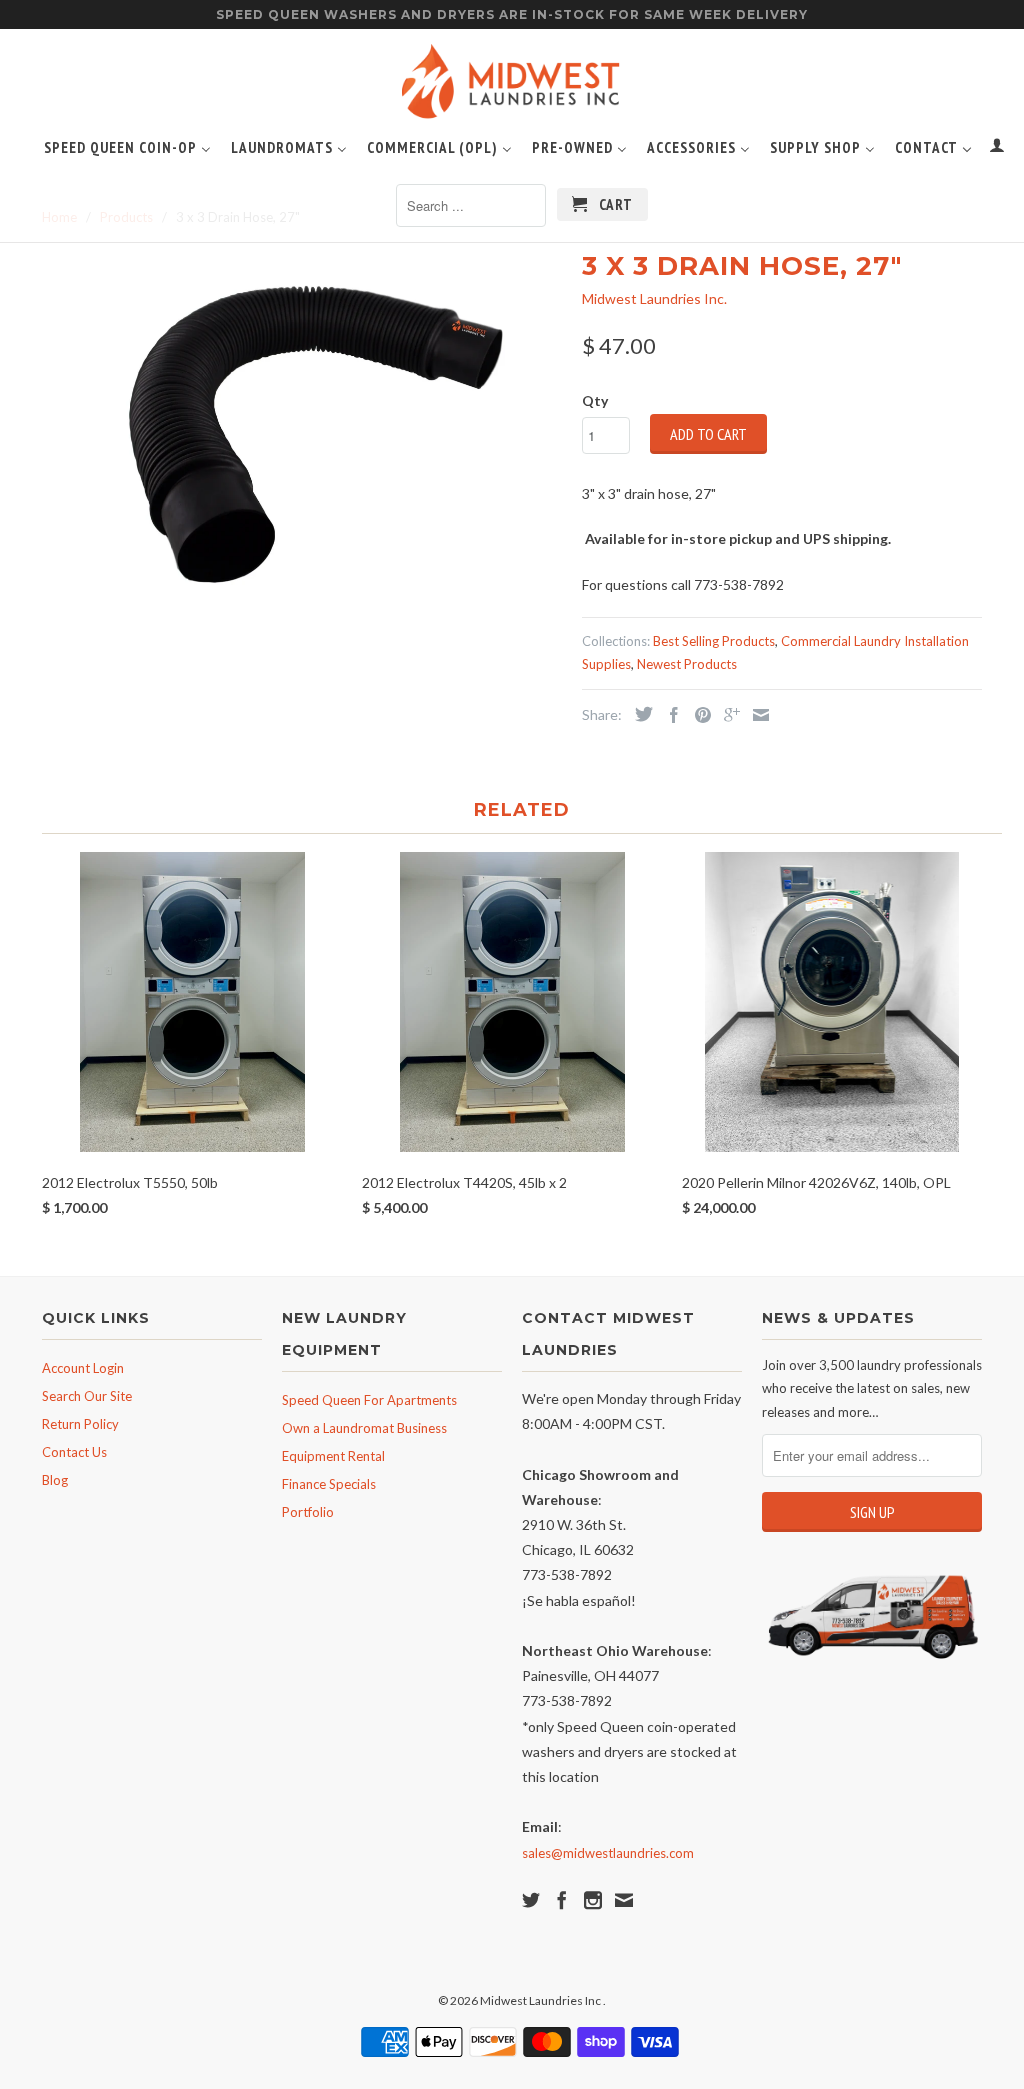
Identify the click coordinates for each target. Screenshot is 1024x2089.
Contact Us (74, 1452)
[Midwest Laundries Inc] (512, 86)
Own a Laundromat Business (364, 1428)
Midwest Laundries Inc (541, 2000)
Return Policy (80, 1424)
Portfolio (308, 1512)
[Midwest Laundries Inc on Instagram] (593, 1900)
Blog (55, 1480)
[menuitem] (127, 146)
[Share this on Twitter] (639, 714)
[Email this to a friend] (756, 715)
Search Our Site (87, 1396)
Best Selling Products (714, 641)
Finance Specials (329, 1484)
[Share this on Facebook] (669, 715)
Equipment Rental (333, 1456)
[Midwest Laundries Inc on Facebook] (562, 1900)
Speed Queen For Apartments (369, 1400)
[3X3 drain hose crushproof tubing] (302, 416)
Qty (595, 400)
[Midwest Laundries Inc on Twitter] (531, 1900)
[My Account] (997, 149)
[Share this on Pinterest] (698, 715)
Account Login (83, 1368)
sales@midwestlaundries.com (608, 1853)
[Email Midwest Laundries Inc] (624, 1900)
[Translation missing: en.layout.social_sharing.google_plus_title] (727, 715)
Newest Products (687, 664)
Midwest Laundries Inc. (654, 298)
